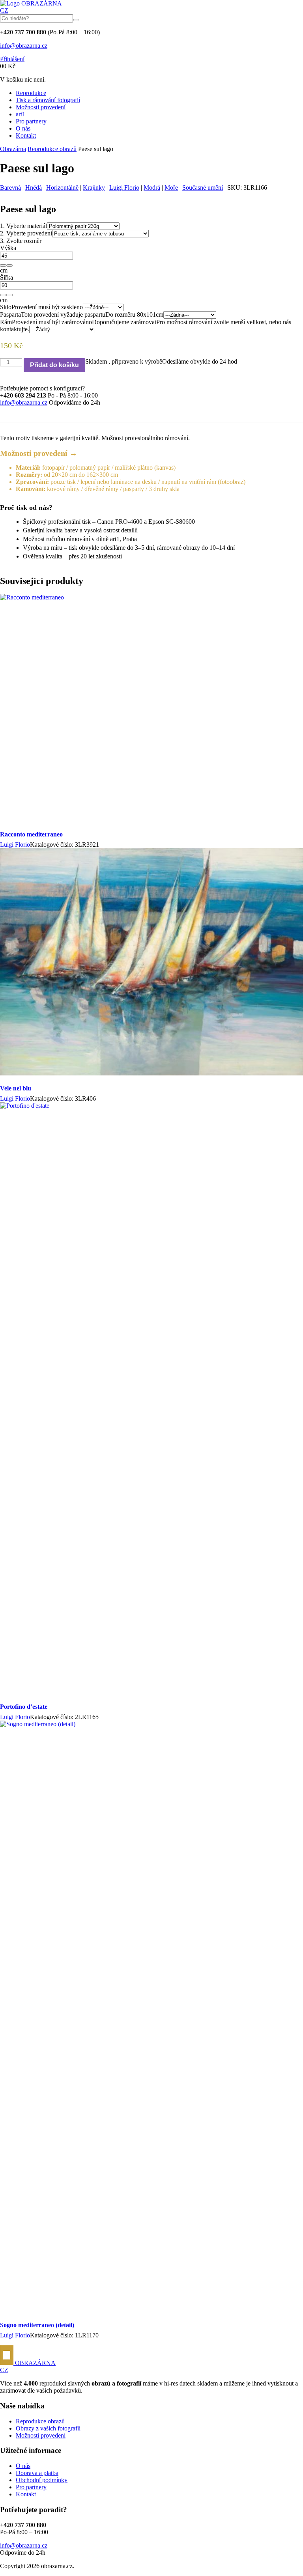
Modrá (152, 188)
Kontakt (26, 135)
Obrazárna (13, 149)
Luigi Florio (124, 188)
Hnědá (34, 188)
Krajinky (94, 188)
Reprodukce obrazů (52, 149)
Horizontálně (62, 188)
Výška (8, 248)
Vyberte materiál (23, 226)
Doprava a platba (37, 2473)
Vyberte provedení (26, 233)
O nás (23, 128)
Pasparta (10, 315)
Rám (6, 322)
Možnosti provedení (41, 107)
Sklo (6, 307)
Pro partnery (31, 121)
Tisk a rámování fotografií (48, 100)
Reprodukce (31, 93)
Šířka (7, 277)
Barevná (10, 188)
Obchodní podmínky (42, 2480)
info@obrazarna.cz (24, 46)
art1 (21, 114)
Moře (171, 188)
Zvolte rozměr (21, 241)
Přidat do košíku (54, 365)
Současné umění (203, 188)
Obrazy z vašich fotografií (48, 2428)
